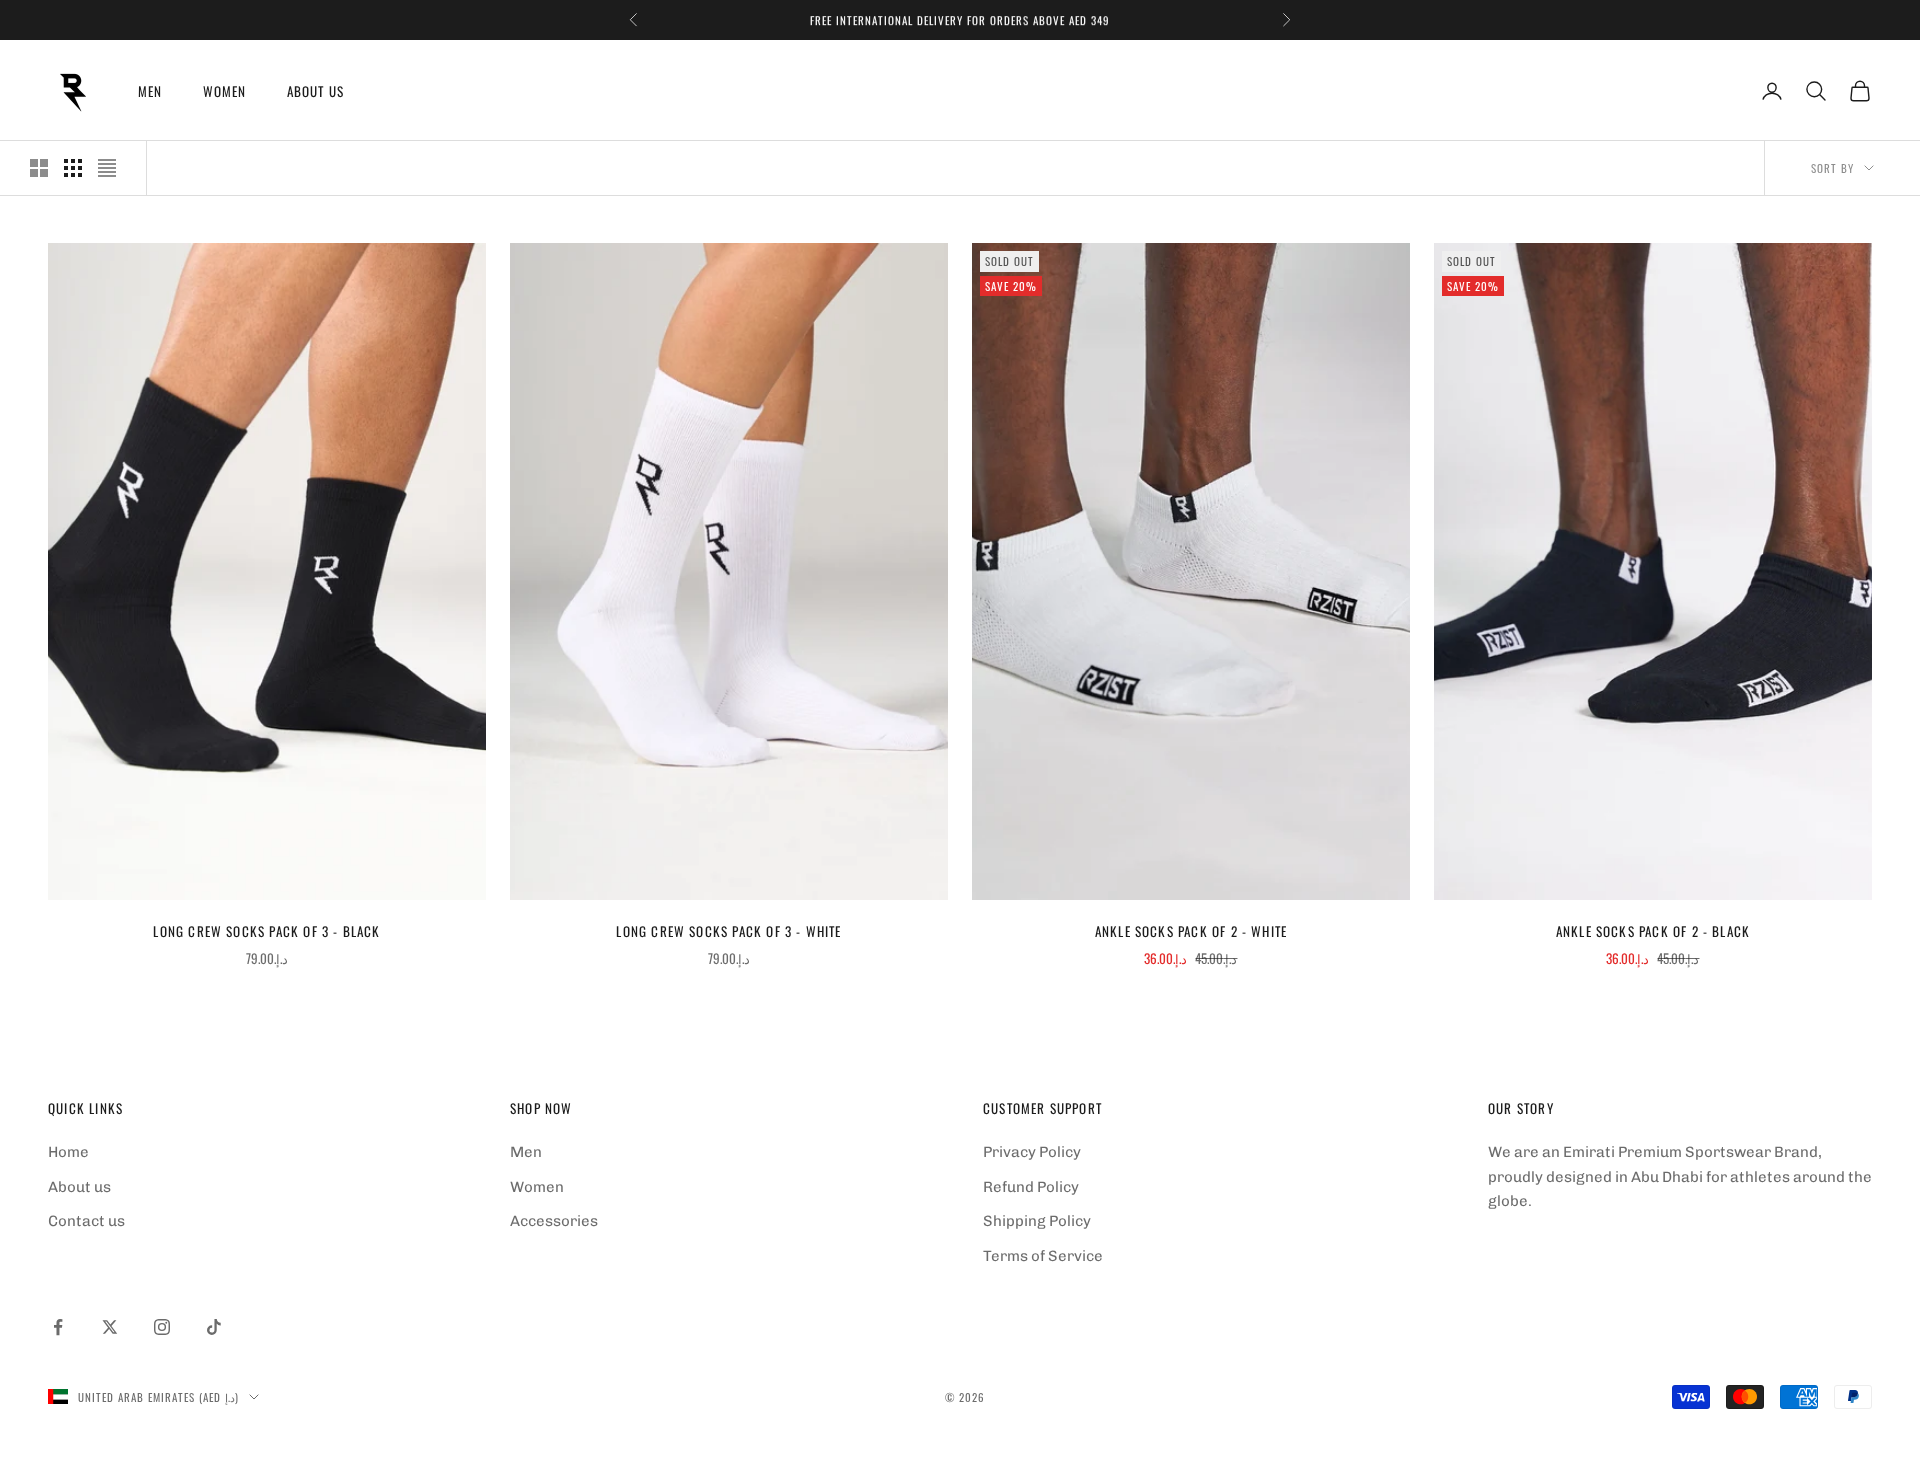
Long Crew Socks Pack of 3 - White (728, 931)
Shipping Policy (1037, 1221)
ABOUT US (316, 91)
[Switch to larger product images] (39, 168)
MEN (150, 91)
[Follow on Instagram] (162, 1327)
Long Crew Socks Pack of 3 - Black (266, 931)
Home (68, 1152)
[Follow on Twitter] (110, 1327)
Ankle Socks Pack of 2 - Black (1653, 931)
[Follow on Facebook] (58, 1327)
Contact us (86, 1221)
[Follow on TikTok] (214, 1327)
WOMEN (225, 91)
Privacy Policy (1032, 1152)
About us (79, 1187)
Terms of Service (1043, 1256)
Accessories (554, 1221)
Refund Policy (1031, 1187)
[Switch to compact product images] (107, 168)
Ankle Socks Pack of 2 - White (1191, 931)
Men (526, 1152)
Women (537, 1187)
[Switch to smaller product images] (73, 168)
